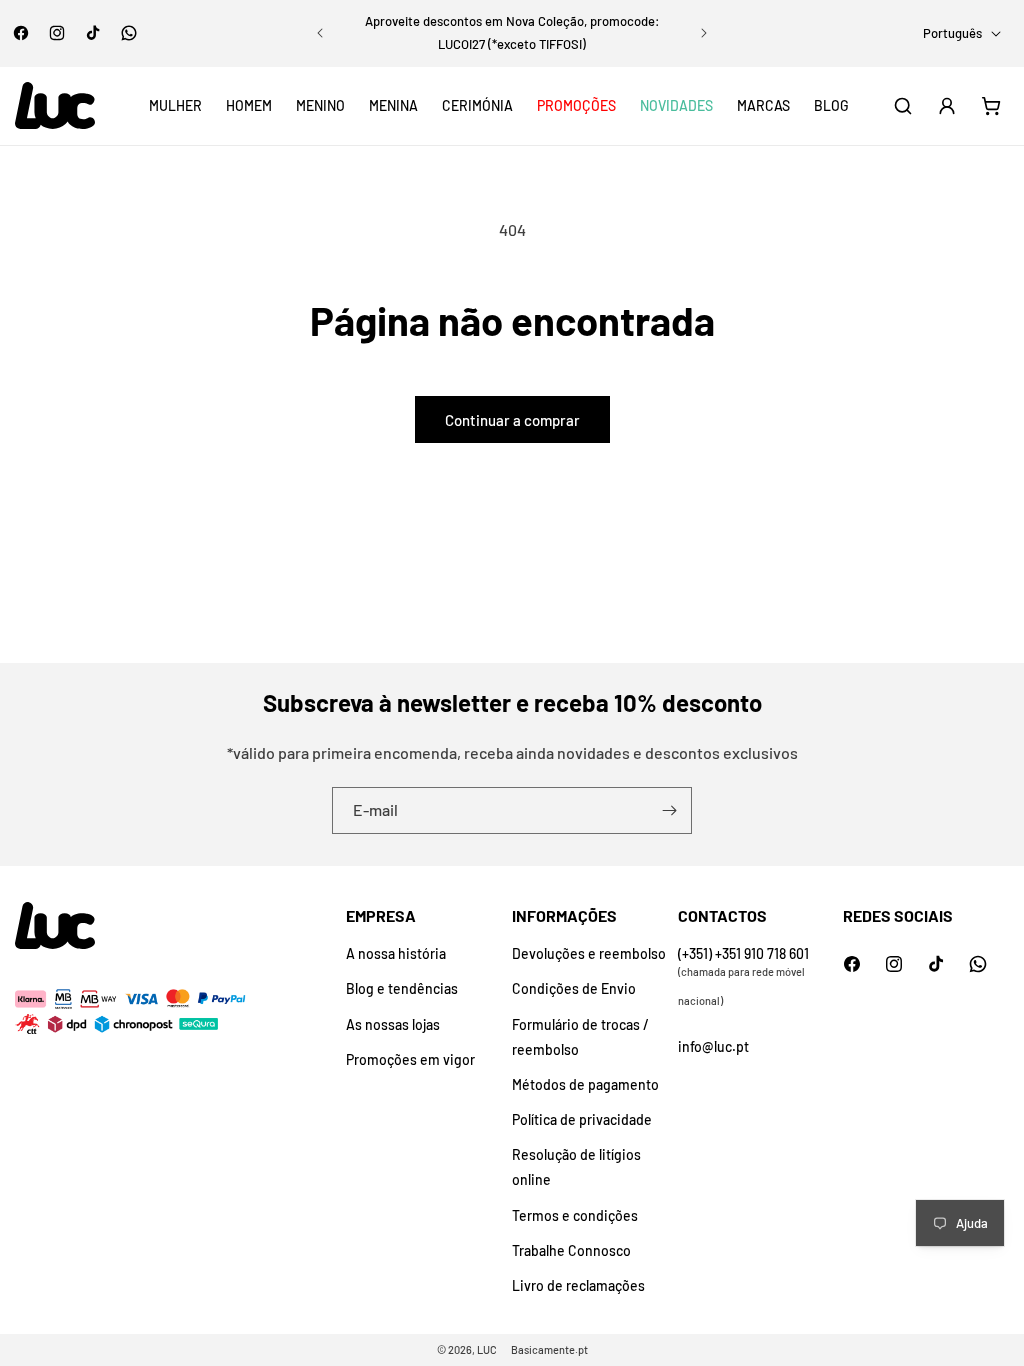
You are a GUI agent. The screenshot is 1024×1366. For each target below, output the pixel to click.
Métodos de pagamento (585, 1084)
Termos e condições (575, 1215)
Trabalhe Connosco (571, 1250)
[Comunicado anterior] (320, 33)
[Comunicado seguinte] (704, 33)
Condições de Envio (574, 988)
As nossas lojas (393, 1024)
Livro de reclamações (578, 1285)
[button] (175, 106)
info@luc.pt (713, 1046)
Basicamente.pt (549, 1349)
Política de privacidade (582, 1119)
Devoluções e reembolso (589, 953)
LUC (487, 1349)
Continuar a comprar (512, 420)
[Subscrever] (669, 810)
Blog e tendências (402, 988)
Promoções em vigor (410, 1059)
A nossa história (396, 953)
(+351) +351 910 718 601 (743, 953)
